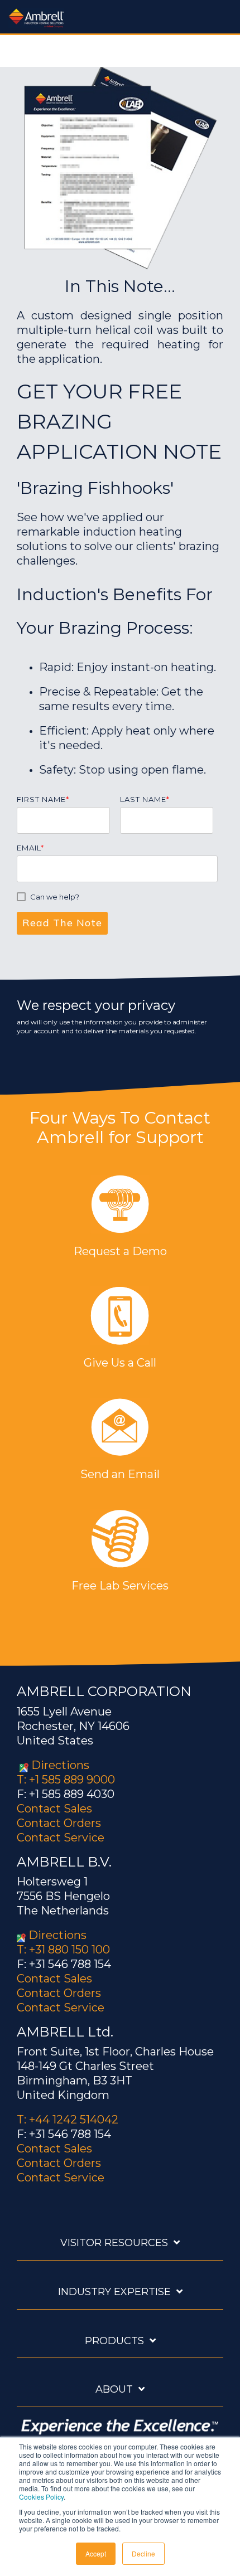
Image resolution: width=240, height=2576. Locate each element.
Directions (60, 1765)
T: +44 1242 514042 (68, 2120)
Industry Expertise (114, 2292)
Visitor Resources (114, 2243)
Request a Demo (120, 1251)
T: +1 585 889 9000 (66, 1780)
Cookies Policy (41, 2497)
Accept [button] (96, 2553)
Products (114, 2341)
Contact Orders (59, 1823)
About (114, 2389)
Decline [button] (143, 2553)
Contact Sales (54, 1809)
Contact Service (61, 1838)
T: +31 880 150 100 (63, 1950)
